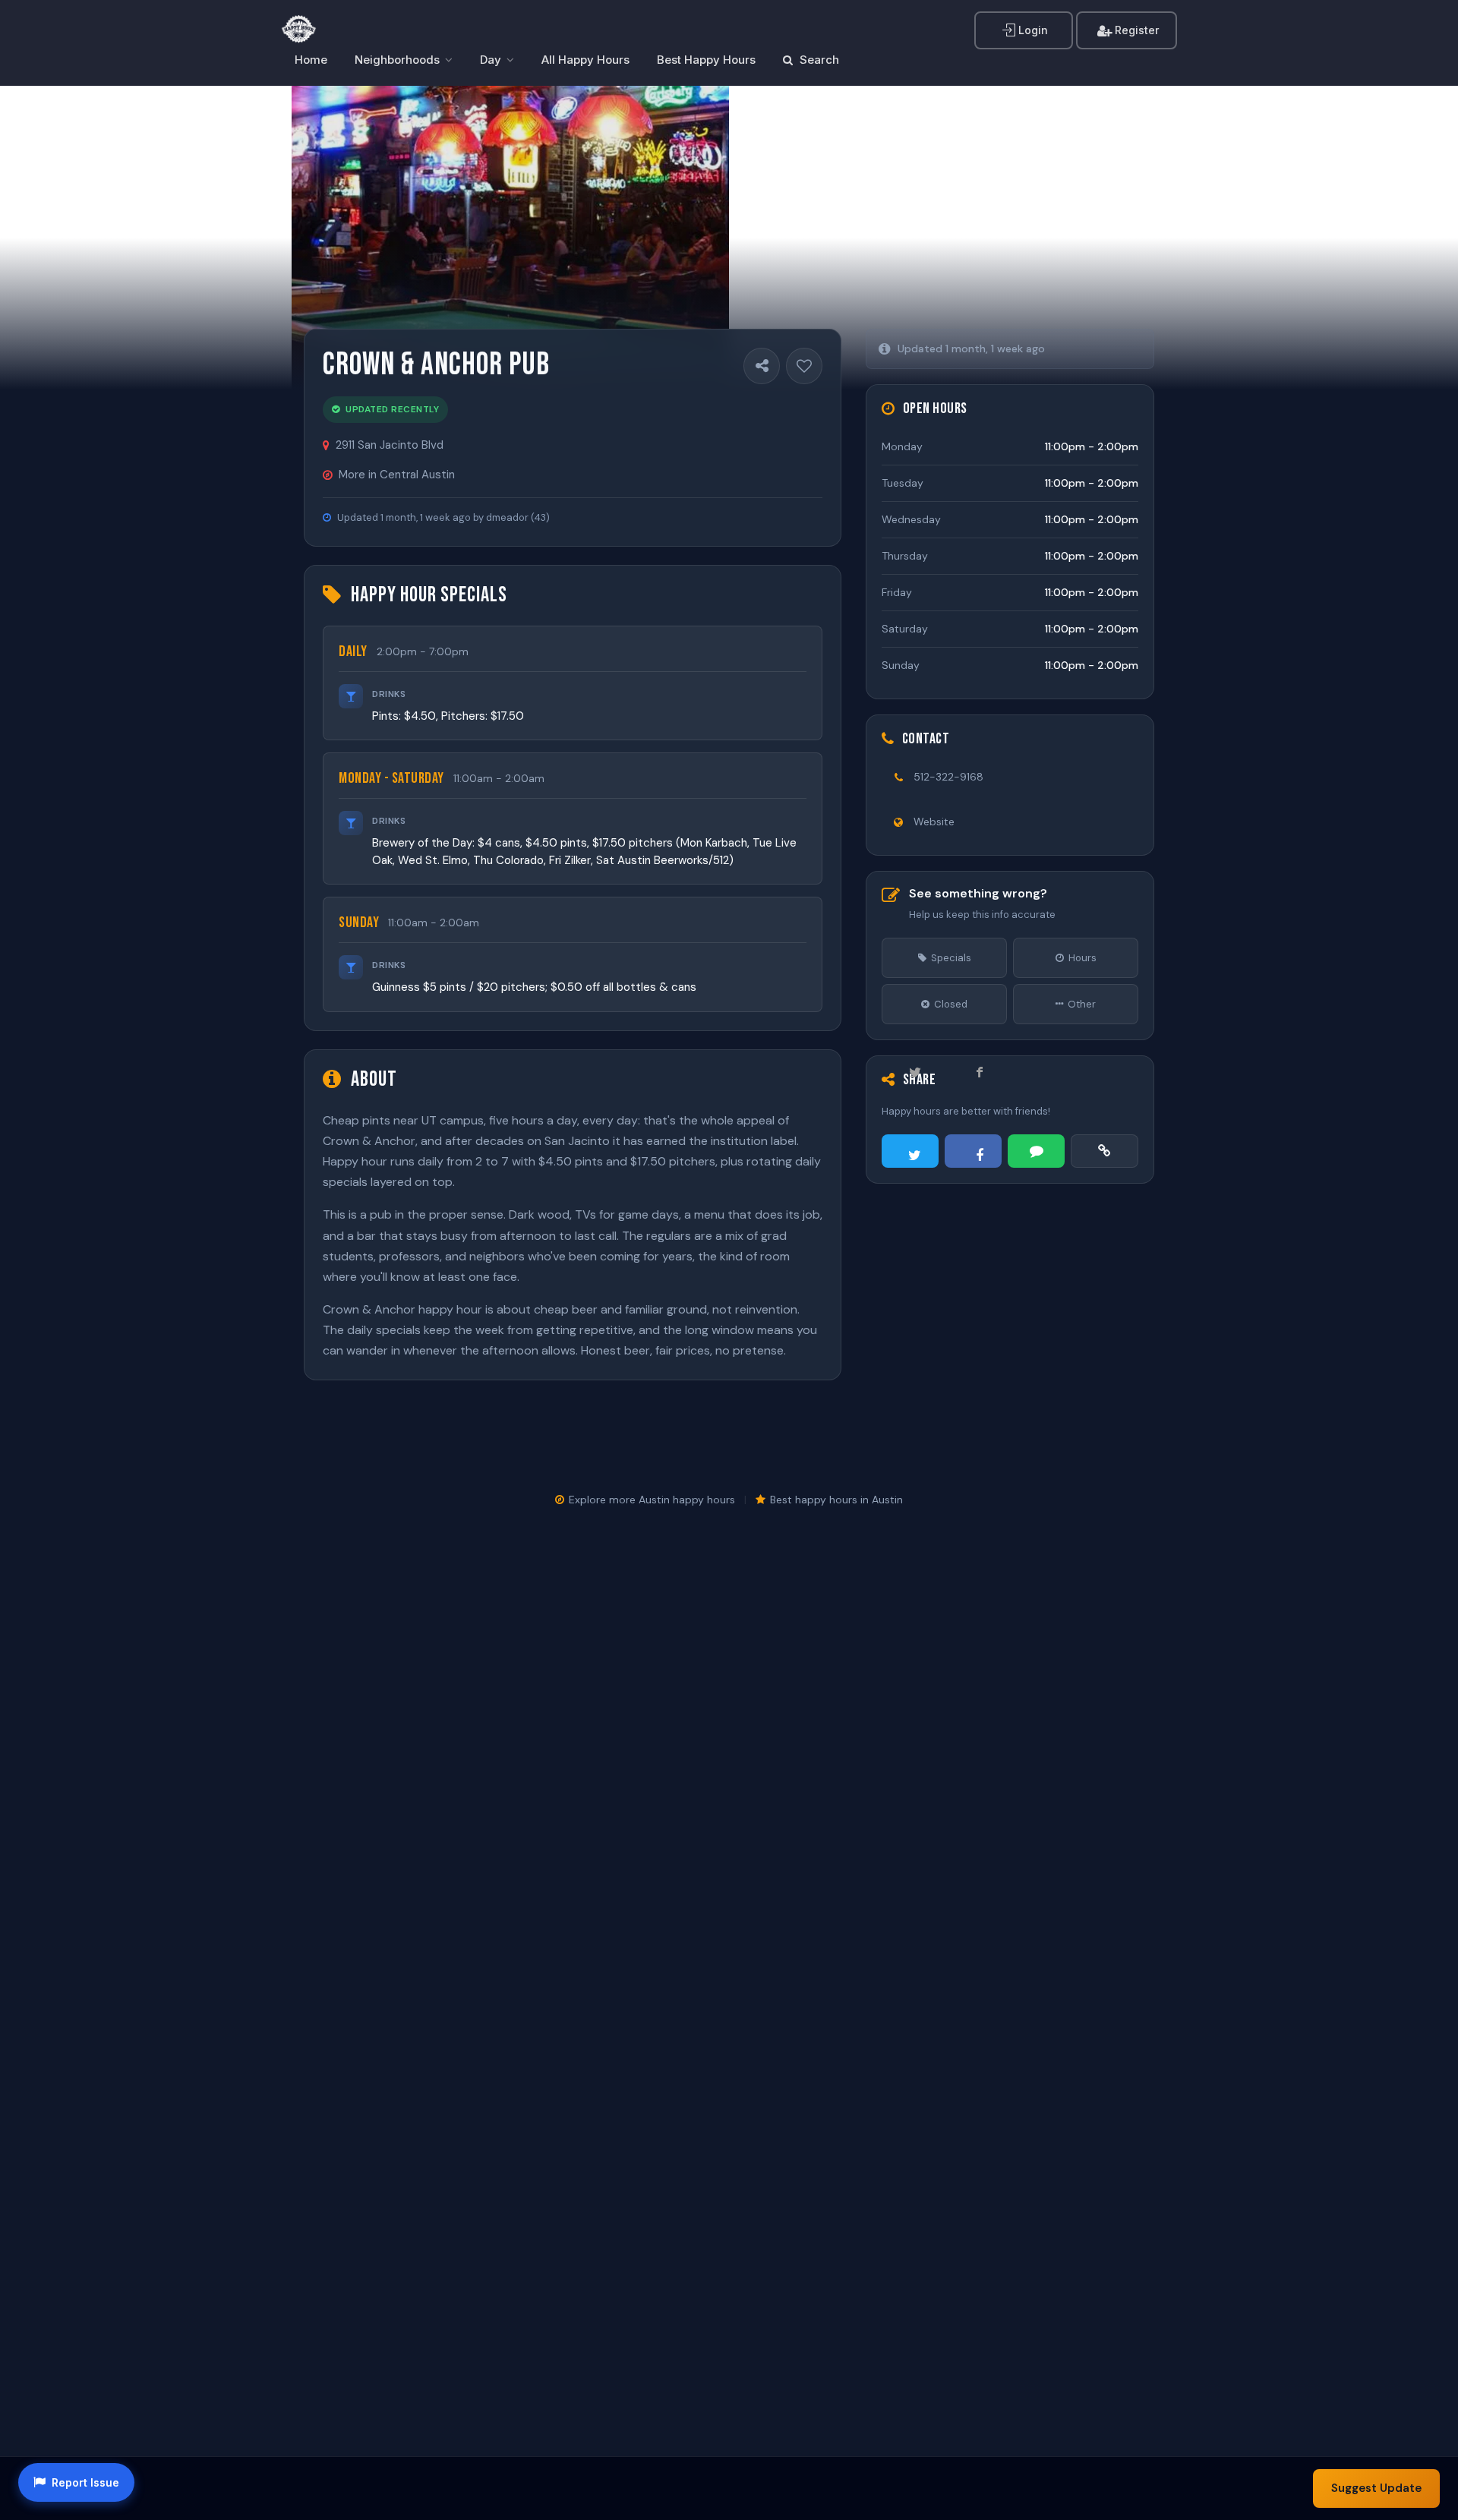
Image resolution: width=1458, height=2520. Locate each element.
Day (491, 60)
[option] (510, 238)
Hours (1082, 958)
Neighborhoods (397, 60)
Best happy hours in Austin (836, 1500)
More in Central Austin (397, 475)
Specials (951, 958)
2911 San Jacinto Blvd (390, 445)
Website (934, 822)
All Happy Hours (585, 60)
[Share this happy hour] (762, 366)
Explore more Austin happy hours (652, 1500)
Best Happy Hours (706, 60)
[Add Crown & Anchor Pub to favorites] (804, 366)
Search (818, 60)
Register (1135, 30)
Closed (951, 1004)
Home (311, 60)
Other (1082, 1004)
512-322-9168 (948, 777)
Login (1032, 30)
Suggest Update (1376, 2488)
